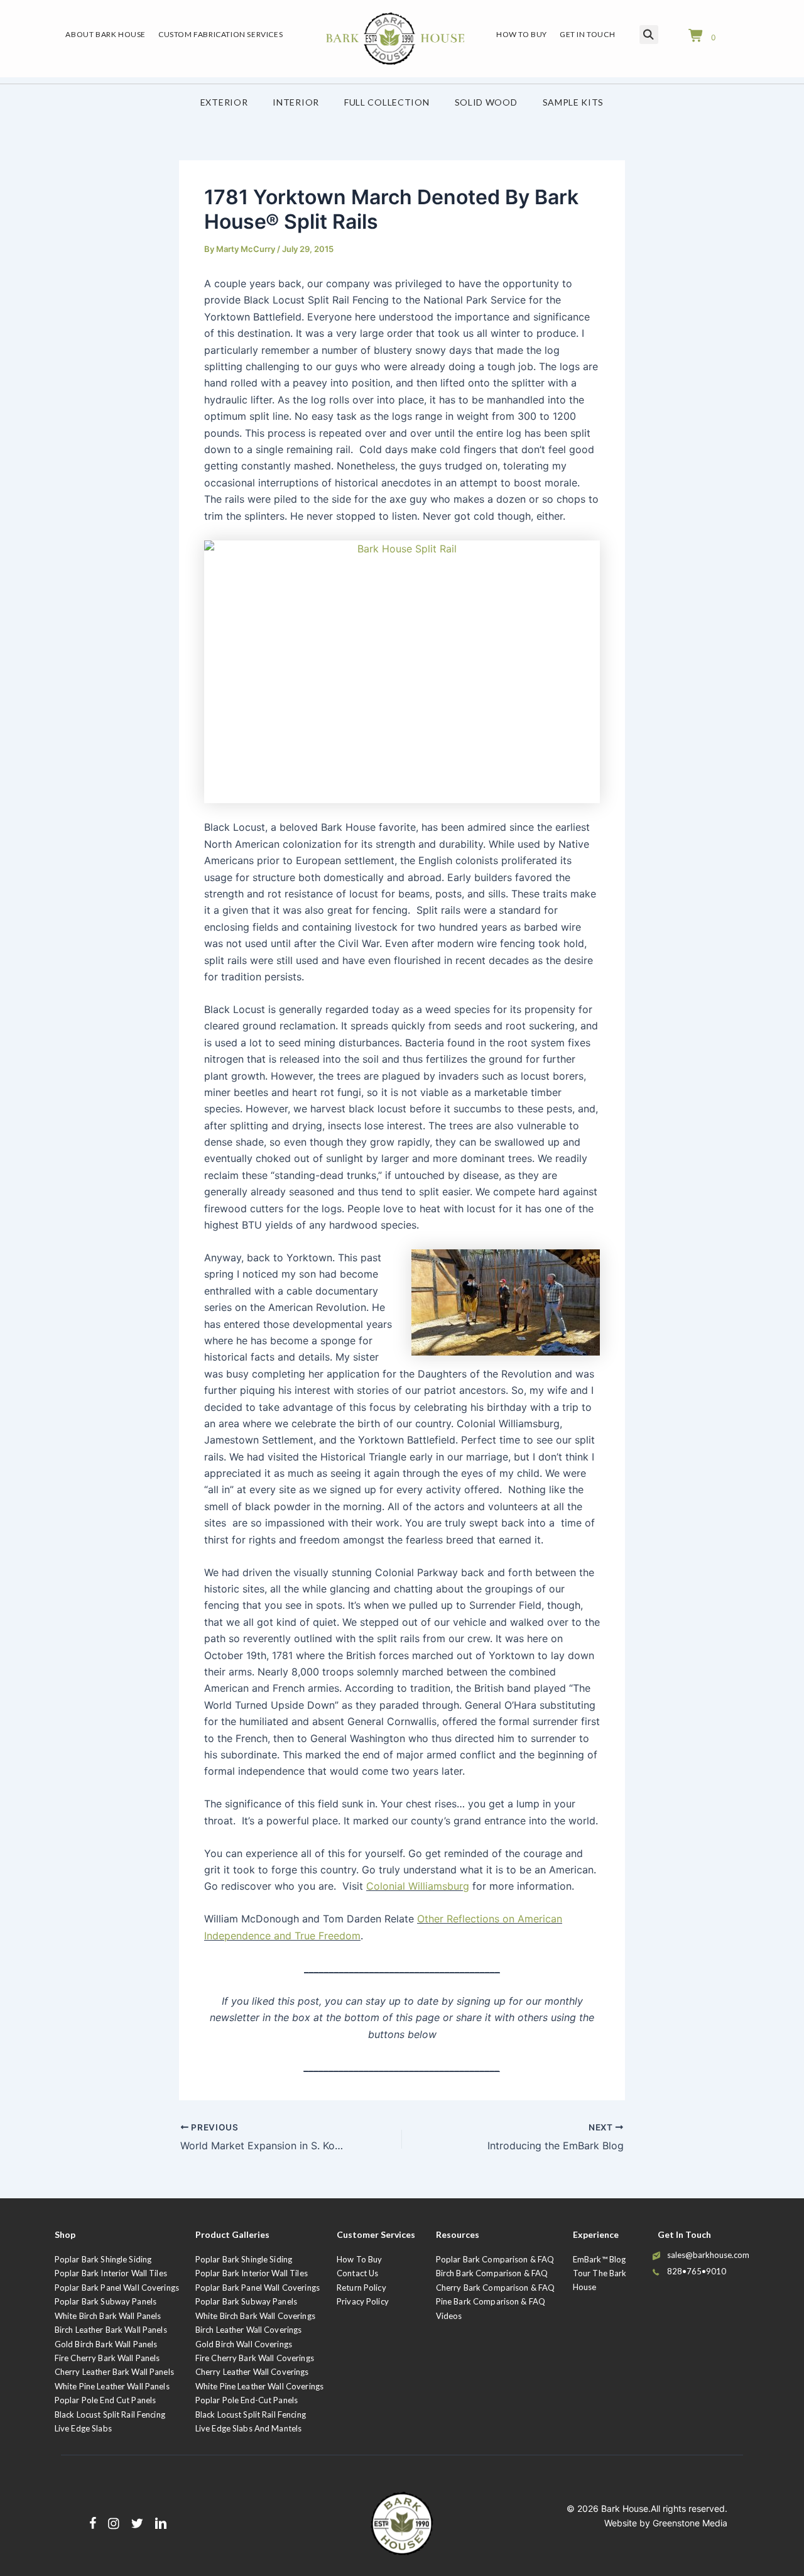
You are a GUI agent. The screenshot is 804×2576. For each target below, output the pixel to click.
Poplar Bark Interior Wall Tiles (111, 2273)
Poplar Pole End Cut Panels (105, 2400)
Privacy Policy (363, 2301)
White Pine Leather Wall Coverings (259, 2386)
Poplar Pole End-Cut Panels (247, 2400)
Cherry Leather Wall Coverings (252, 2372)
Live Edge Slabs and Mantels (249, 2428)
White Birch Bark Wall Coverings (255, 2316)
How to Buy (359, 2259)
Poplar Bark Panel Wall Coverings (117, 2288)
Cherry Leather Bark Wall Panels (114, 2372)
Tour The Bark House (600, 2280)
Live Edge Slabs (83, 2428)
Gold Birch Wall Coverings (244, 2344)
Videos (449, 2316)
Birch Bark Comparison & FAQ (492, 2273)
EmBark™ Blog (600, 2259)
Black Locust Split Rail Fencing (110, 2414)
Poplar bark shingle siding (244, 2259)
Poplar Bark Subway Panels (106, 2301)
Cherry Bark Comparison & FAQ (496, 2288)
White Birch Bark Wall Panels (108, 2316)
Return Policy (361, 2288)
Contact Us (357, 2273)
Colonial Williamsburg (418, 1886)
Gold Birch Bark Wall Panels (106, 2344)
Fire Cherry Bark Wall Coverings (255, 2358)
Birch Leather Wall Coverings (249, 2330)
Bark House (625, 2508)
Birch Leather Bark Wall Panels (111, 2330)
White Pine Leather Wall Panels (112, 2386)
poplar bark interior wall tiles (252, 2273)
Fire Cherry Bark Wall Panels (107, 2358)
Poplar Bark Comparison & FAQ (495, 2259)
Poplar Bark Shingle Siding (103, 2259)
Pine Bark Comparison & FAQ (491, 2301)
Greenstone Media (690, 2523)
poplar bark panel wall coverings (258, 2288)
